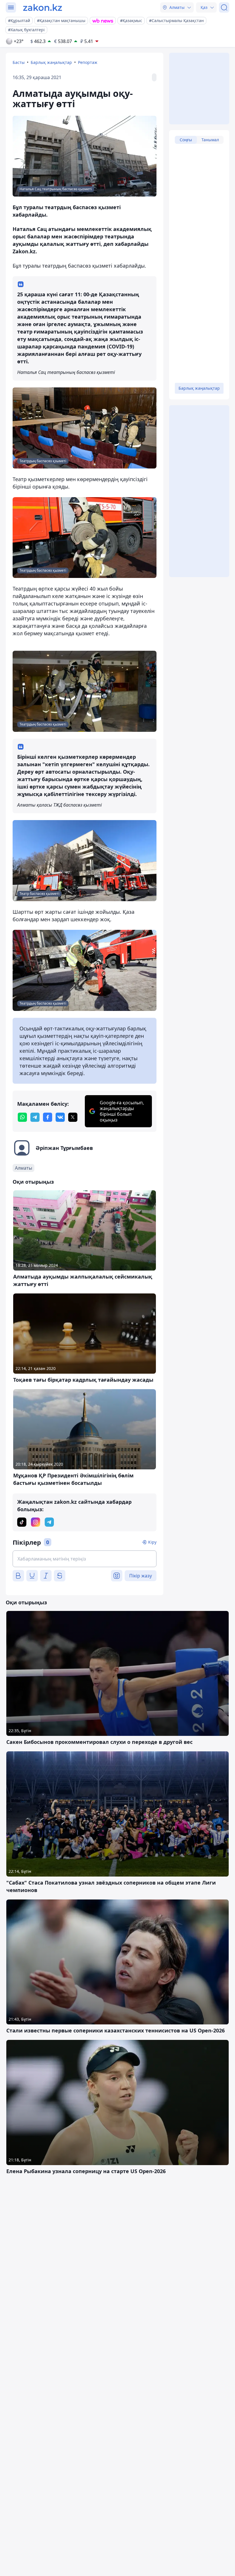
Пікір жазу (141, 1576)
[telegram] (35, 1117)
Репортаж (88, 62)
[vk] (60, 1117)
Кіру (152, 1542)
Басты (19, 62)
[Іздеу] (224, 7)
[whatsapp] (22, 1117)
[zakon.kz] (43, 7)
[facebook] (48, 1117)
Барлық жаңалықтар (51, 62)
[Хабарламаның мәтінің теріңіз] (85, 1559)
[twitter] (73, 1117)
